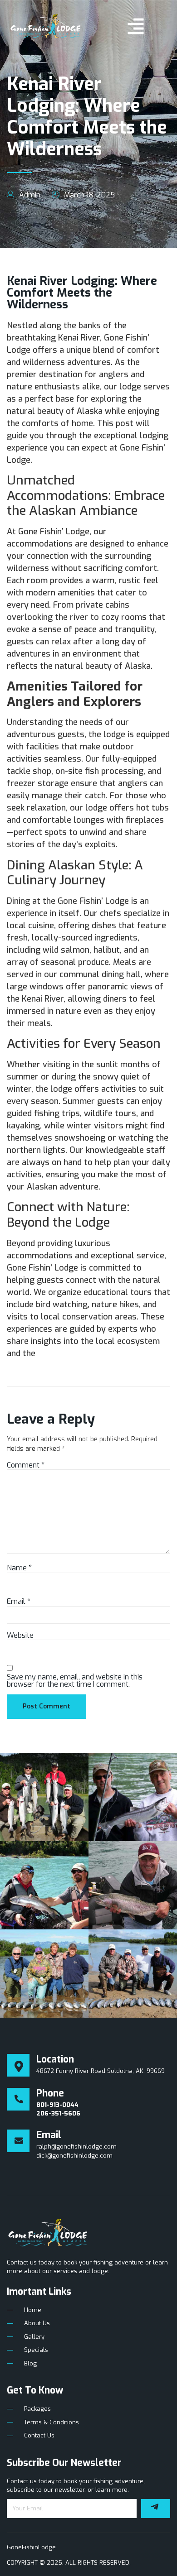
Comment (26, 1465)
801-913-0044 (57, 2105)
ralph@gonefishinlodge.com (76, 2147)
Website (20, 1636)
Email (19, 1602)
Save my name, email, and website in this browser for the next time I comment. (75, 1681)
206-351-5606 (58, 2113)
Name (19, 1568)
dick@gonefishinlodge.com (74, 2156)
